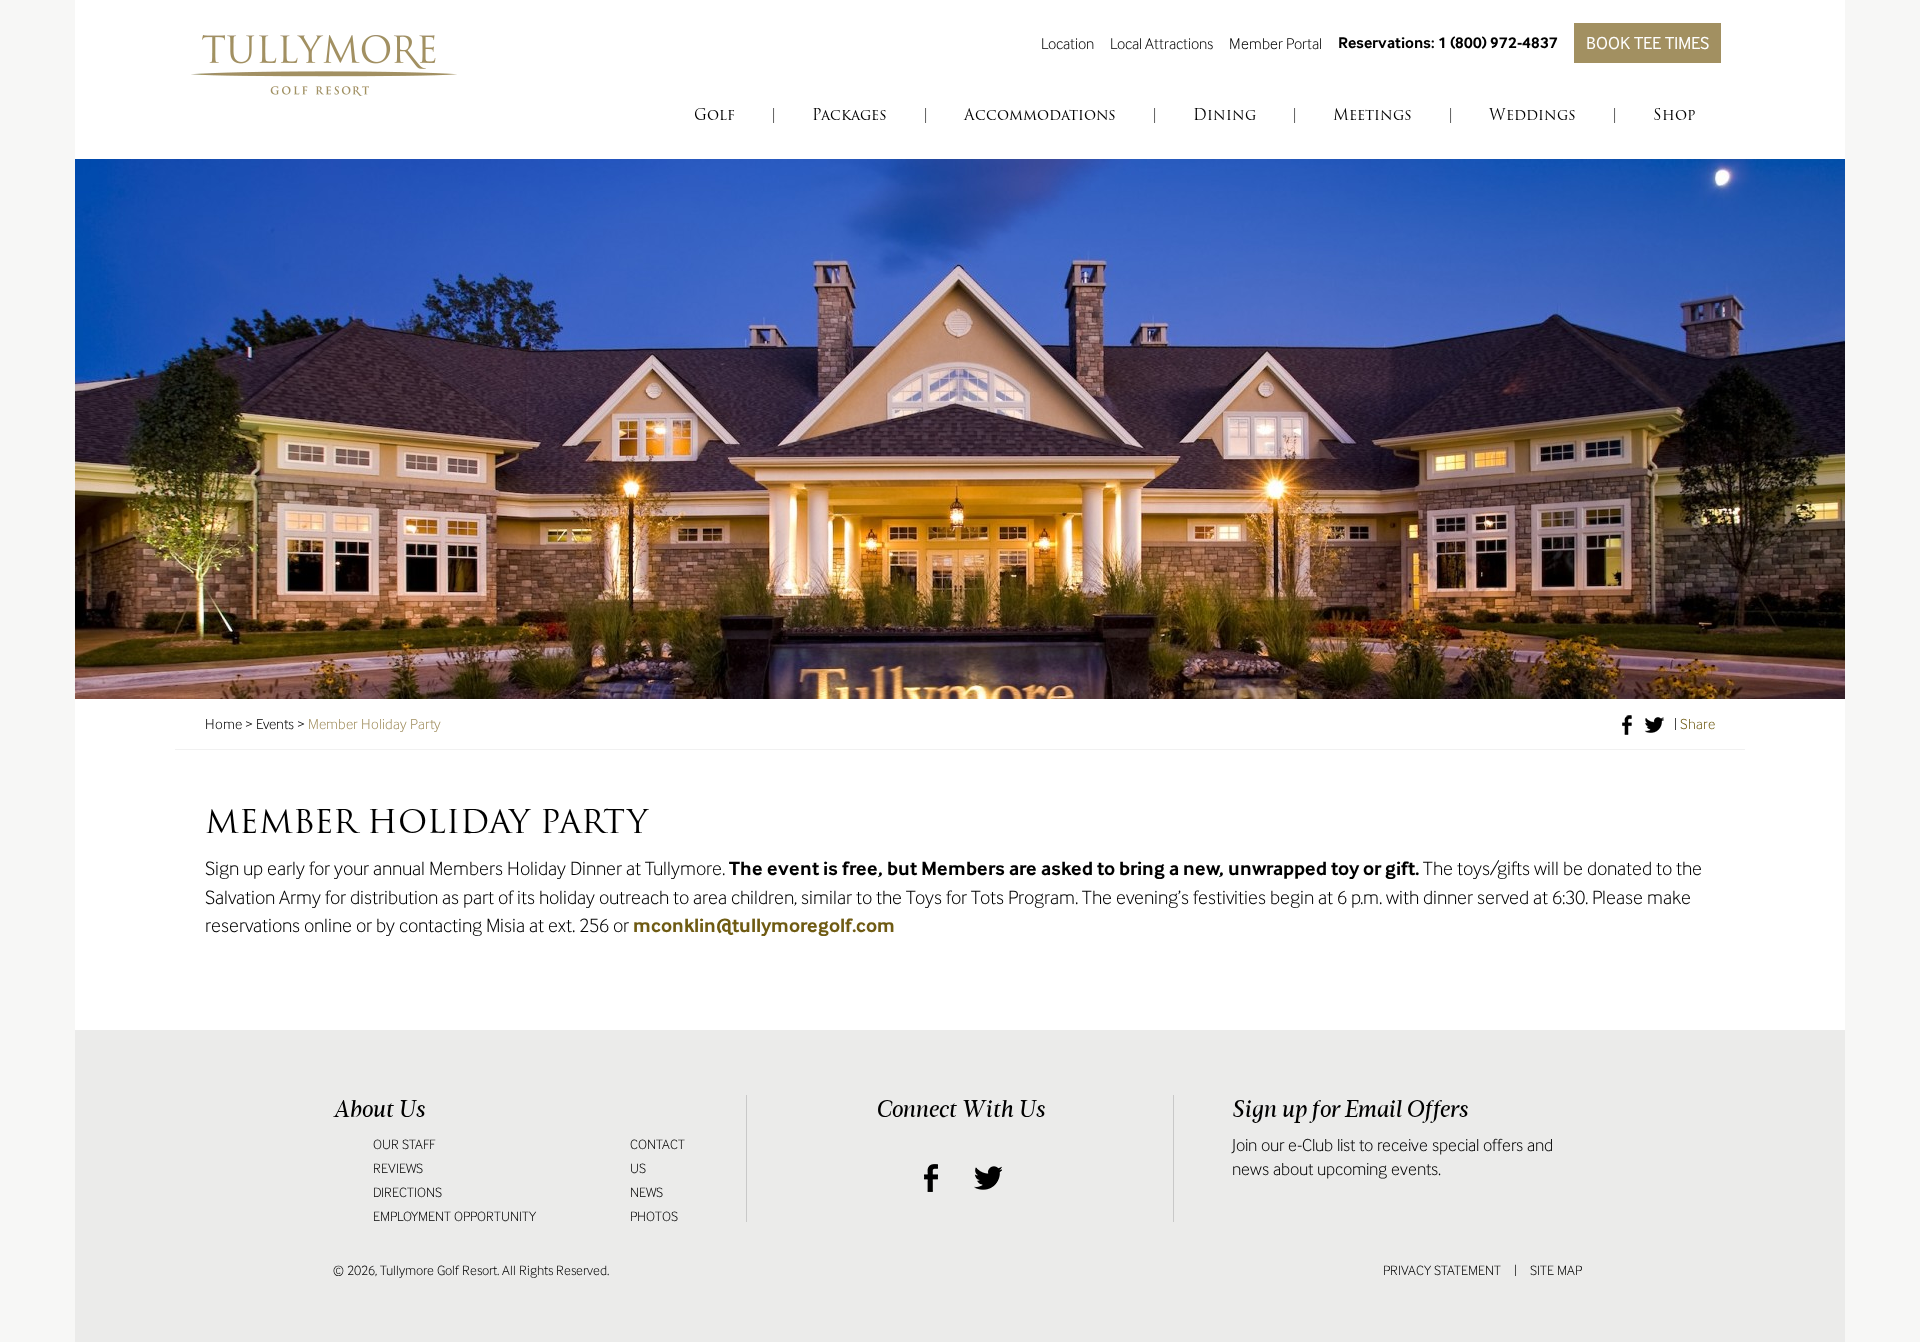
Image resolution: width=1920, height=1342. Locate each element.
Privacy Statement (1442, 1270)
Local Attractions (1161, 43)
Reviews (398, 1168)
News (646, 1192)
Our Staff (404, 1144)
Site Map (1556, 1270)
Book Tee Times (1647, 43)
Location (1067, 43)
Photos (654, 1216)
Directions (407, 1192)
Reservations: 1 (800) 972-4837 (1448, 42)
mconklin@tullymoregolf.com (764, 925)
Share (1697, 724)
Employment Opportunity (454, 1216)
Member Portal (1275, 43)
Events (275, 724)
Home (223, 724)
